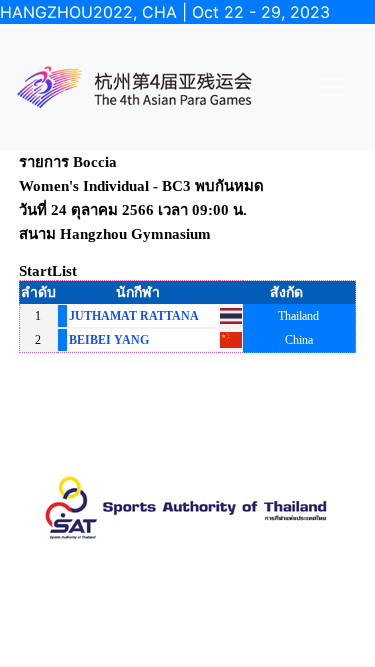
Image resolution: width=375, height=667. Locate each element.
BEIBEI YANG (109, 340)
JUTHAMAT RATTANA (134, 316)
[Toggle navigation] (331, 87)
